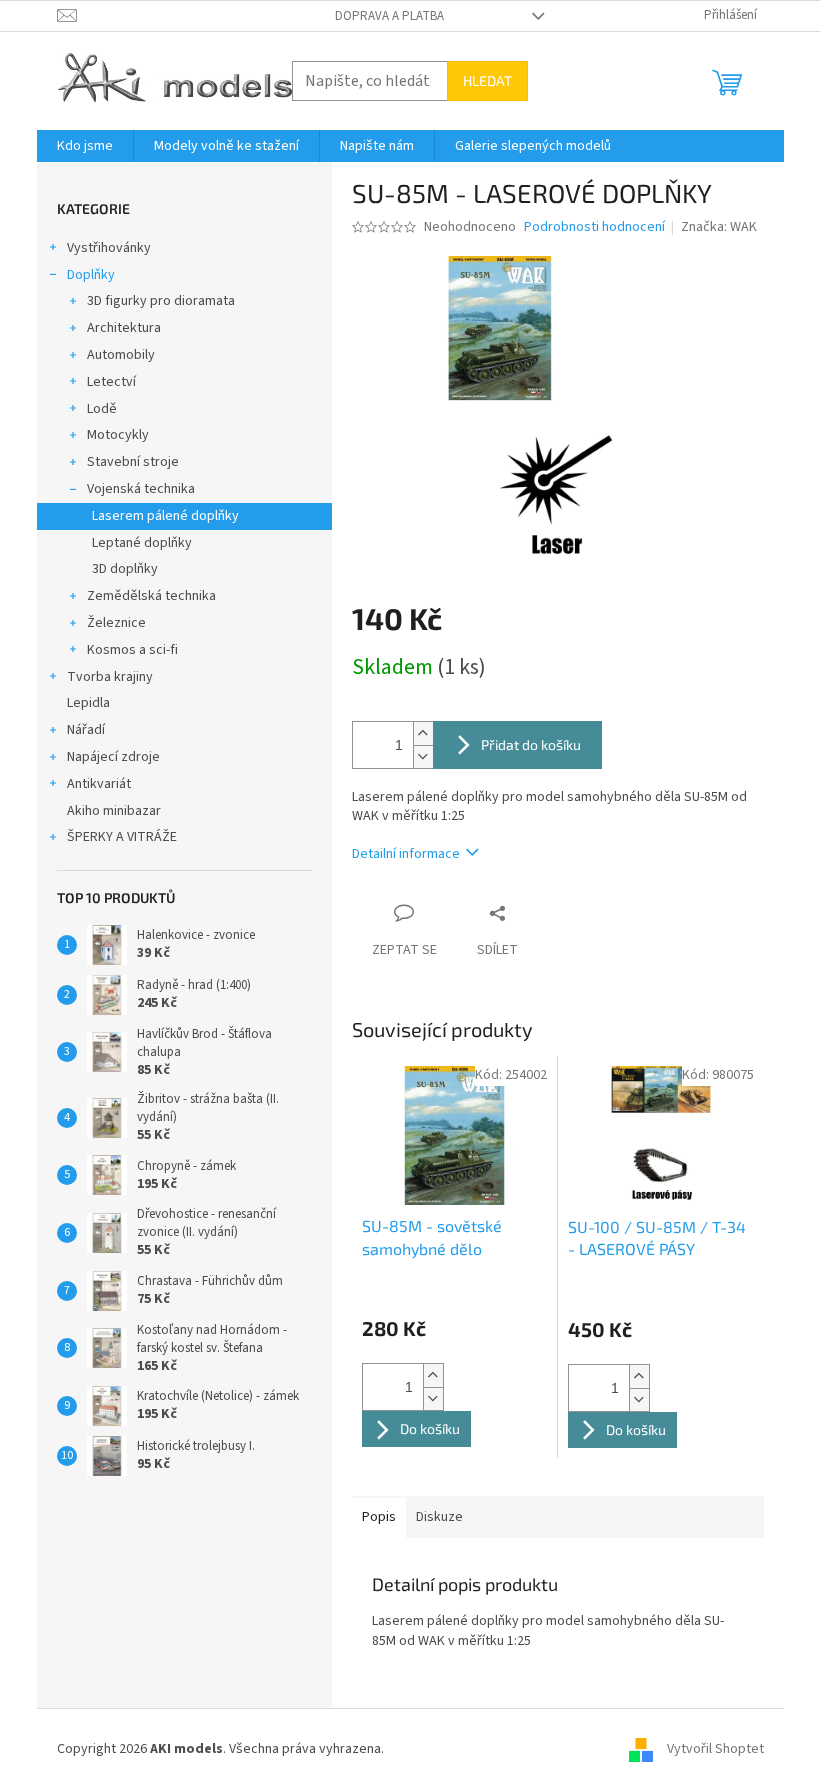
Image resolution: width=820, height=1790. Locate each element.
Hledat (487, 80)
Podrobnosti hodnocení (594, 227)
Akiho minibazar (114, 811)
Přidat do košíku (531, 744)
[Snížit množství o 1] (423, 756)
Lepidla (88, 703)
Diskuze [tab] (439, 1517)
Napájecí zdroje (113, 757)
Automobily (121, 355)
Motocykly (118, 435)
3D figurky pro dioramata (161, 301)
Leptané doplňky (142, 543)
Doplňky (91, 275)
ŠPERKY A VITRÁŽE (122, 837)
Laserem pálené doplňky (165, 516)
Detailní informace (406, 854)
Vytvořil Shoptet (715, 1749)
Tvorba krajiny (110, 677)
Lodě (102, 409)
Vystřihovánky (109, 248)
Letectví (111, 382)
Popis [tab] (379, 1517)
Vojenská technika (141, 489)
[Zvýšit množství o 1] (423, 733)
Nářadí (86, 730)
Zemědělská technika (151, 596)
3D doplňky (125, 569)
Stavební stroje (133, 462)
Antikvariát (99, 784)
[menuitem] (85, 146)
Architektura (124, 328)
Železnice (116, 623)
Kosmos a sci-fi (132, 650)
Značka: (719, 227)
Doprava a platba (389, 16)
